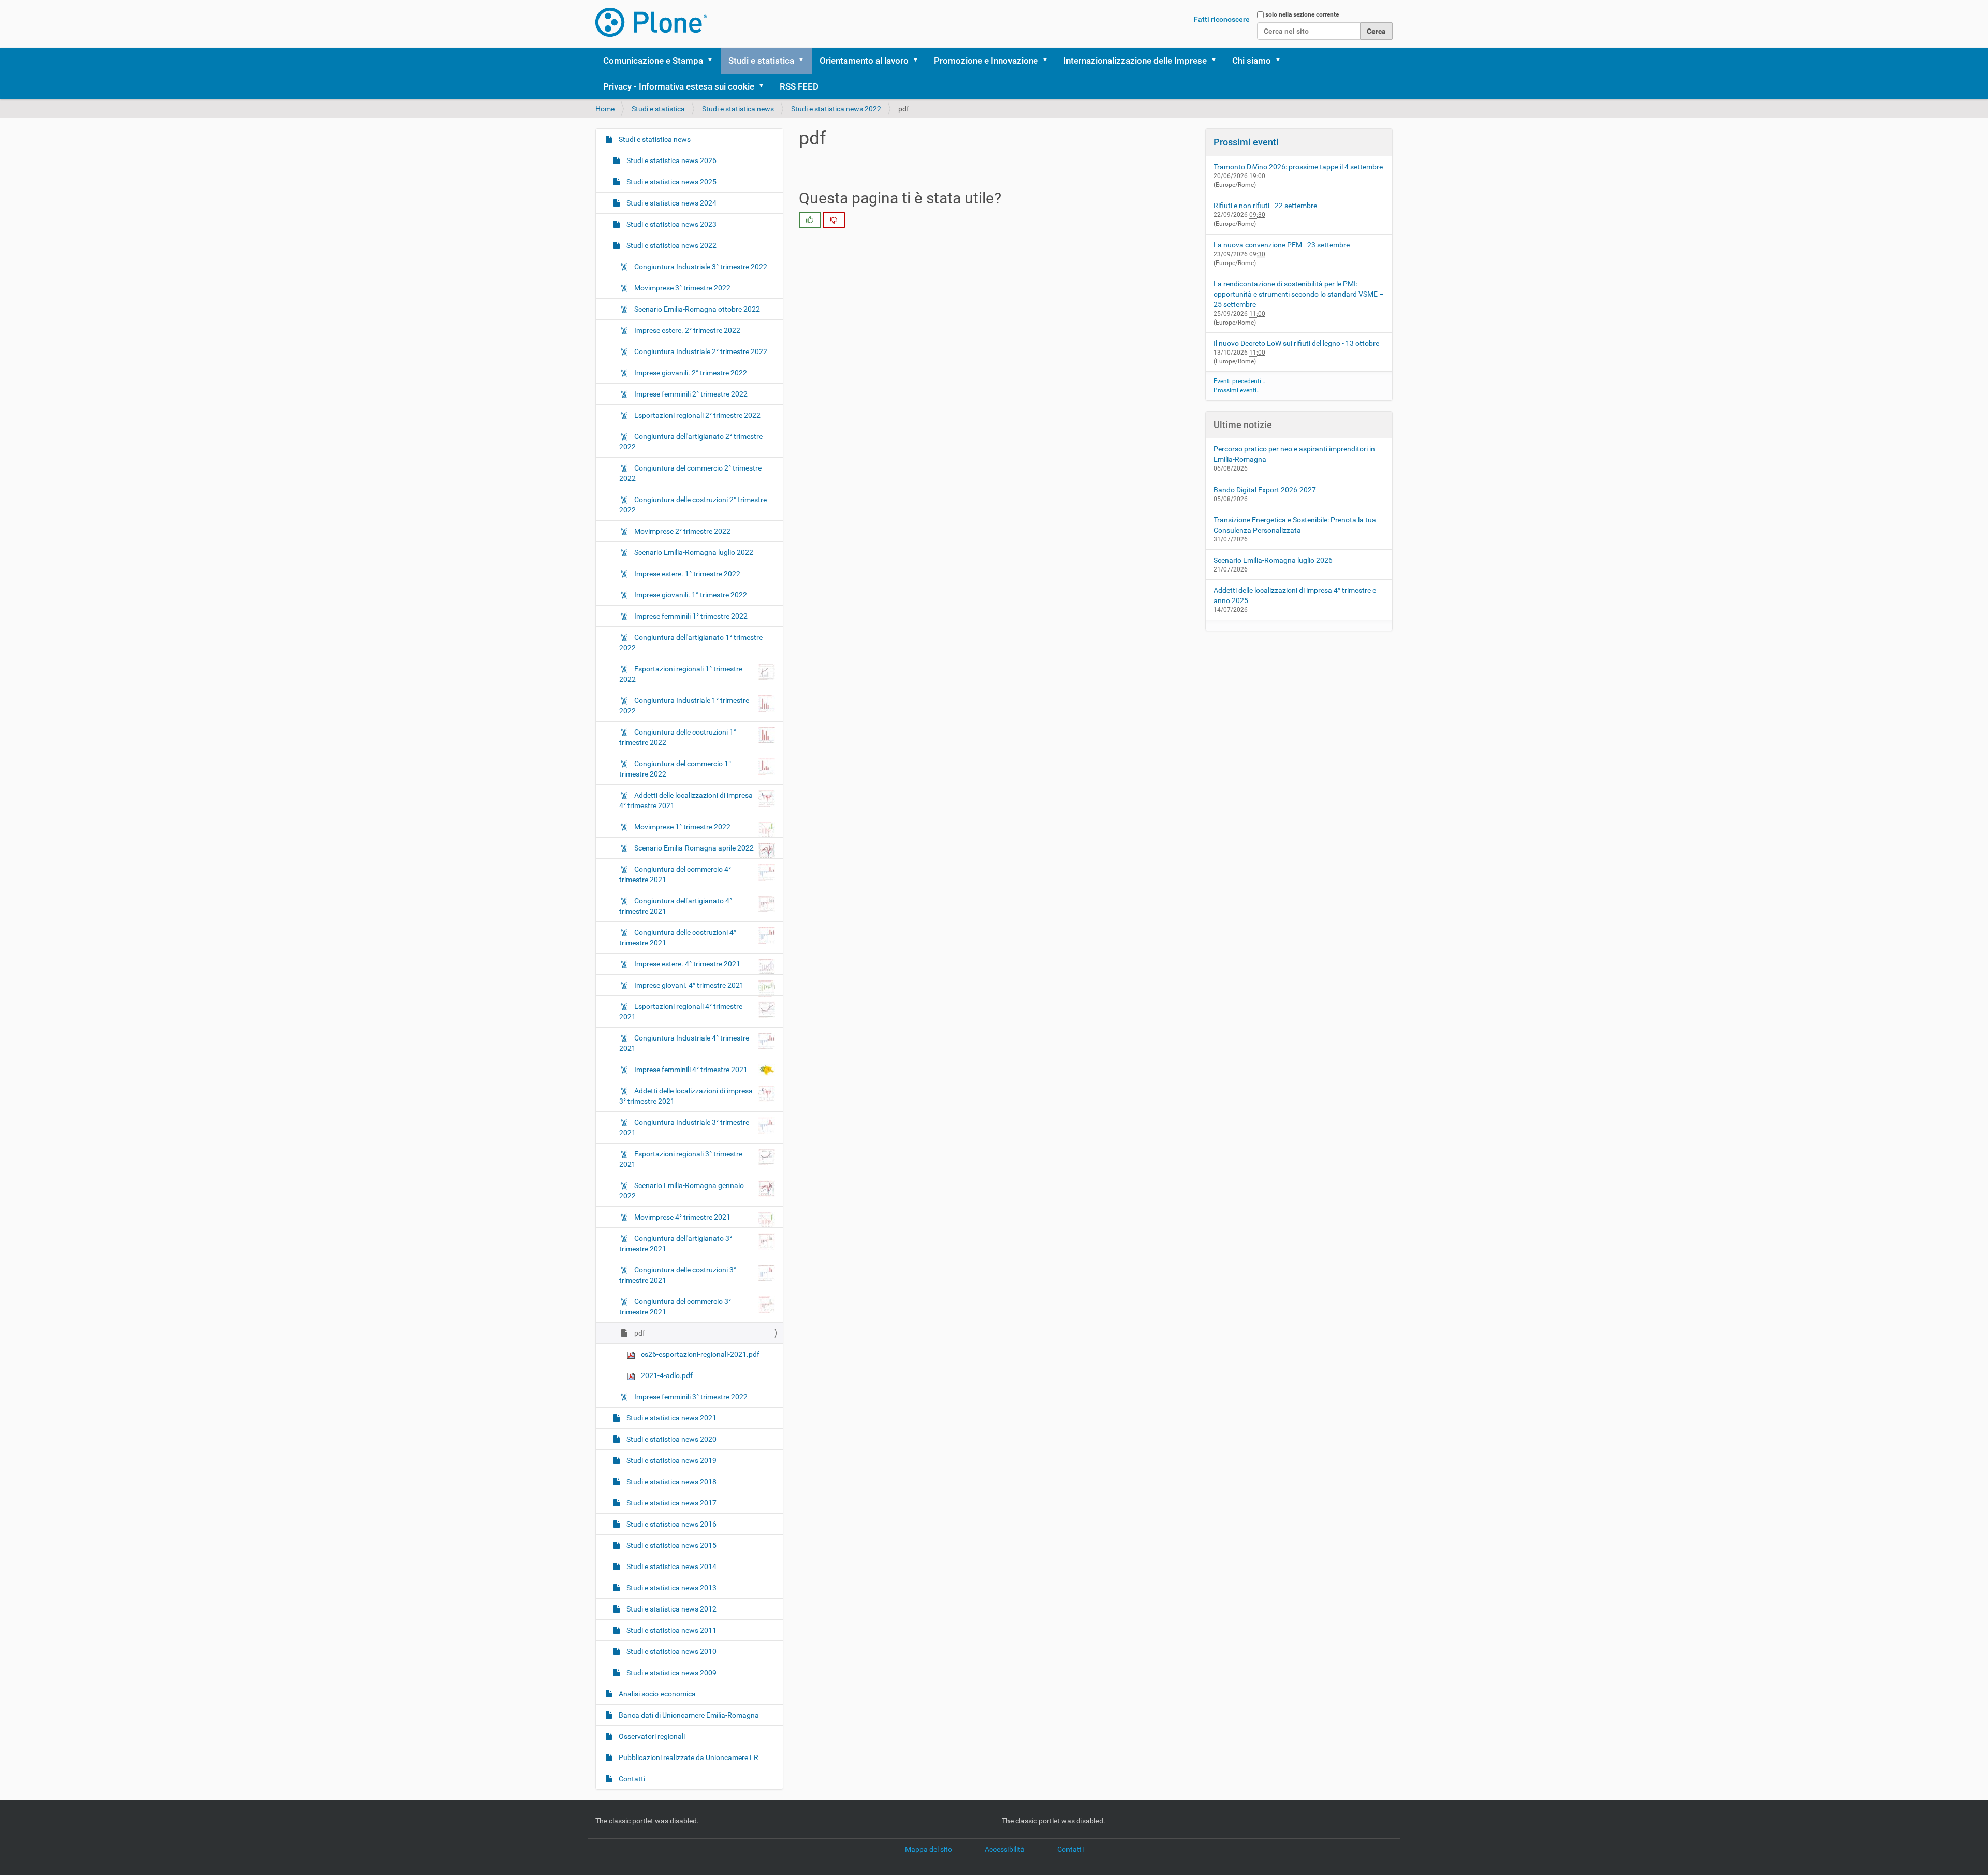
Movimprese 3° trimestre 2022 (682, 288)
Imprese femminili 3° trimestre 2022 (690, 1397)
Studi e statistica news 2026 (671, 160)
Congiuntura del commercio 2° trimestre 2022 (690, 473)
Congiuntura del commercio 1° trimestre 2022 (675, 769)
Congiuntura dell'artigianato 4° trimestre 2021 (676, 906)
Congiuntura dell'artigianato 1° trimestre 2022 (691, 642)
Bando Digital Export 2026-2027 (1265, 490)
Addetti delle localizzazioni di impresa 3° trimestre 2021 (686, 1096)
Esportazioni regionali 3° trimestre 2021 (681, 1159)
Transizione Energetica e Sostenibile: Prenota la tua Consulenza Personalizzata (1295, 525)
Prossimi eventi (1246, 142)
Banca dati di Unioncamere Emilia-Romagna (688, 1715)
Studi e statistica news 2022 (836, 109)
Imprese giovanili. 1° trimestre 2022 (690, 595)
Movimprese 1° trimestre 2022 (682, 827)
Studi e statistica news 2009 (671, 1673)
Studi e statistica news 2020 (671, 1439)
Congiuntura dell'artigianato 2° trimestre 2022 (691, 442)
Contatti (631, 1779)
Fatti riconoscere (1222, 19)
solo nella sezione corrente (1302, 14)
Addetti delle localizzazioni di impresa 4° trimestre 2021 (686, 800)
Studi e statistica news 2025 (671, 182)
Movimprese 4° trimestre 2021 (682, 1217)
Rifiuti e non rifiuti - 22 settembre (1265, 206)
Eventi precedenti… (1239, 381)
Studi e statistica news (738, 109)
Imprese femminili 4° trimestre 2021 (691, 1070)
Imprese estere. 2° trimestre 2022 (686, 330)
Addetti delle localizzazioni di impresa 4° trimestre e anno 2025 (1295, 595)
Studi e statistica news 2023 (671, 224)
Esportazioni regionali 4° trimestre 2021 (681, 1012)
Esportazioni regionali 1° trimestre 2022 (681, 674)
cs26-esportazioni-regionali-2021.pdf (699, 1354)
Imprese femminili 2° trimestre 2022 (690, 394)
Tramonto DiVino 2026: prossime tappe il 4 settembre (1298, 167)
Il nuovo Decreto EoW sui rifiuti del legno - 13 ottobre (1296, 343)
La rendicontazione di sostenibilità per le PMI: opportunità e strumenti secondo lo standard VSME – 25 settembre (1299, 294)
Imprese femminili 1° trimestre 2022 (690, 616)
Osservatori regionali (651, 1736)
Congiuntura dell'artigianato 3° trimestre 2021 (676, 1243)
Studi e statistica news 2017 (671, 1503)
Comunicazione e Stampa (653, 61)
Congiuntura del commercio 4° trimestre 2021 (675, 874)
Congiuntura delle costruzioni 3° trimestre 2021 (678, 1275)
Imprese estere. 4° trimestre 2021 (687, 964)
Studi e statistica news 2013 (671, 1588)
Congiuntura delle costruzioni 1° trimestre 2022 (678, 737)
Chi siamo (1252, 61)
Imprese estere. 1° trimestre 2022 (686, 574)
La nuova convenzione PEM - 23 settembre (1282, 245)
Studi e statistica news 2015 (671, 1545)
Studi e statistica (761, 61)
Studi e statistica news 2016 (671, 1524)
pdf (639, 1333)
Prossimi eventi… (1237, 390)
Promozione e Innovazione (986, 61)
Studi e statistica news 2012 (671, 1609)
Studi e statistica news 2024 (671, 203)
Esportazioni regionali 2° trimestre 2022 (697, 415)
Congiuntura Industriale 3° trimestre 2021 (684, 1127)
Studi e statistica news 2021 (671, 1418)
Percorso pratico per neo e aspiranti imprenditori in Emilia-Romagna (1294, 454)
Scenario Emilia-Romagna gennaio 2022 (682, 1191)
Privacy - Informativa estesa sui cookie (679, 86)
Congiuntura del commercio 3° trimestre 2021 (675, 1307)
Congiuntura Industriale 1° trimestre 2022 (684, 706)
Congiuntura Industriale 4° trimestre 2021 (684, 1043)
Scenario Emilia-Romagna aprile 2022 (694, 848)
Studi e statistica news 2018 (671, 1482)
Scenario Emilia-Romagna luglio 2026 (1273, 560)
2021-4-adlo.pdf (666, 1375)
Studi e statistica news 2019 (671, 1460)
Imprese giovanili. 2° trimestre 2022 (690, 373)
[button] (713, 61)
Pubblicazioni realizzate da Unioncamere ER (688, 1757)
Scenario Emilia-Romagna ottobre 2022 (696, 309)
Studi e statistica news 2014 (671, 1566)
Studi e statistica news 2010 (671, 1651)
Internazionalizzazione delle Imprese (1135, 61)
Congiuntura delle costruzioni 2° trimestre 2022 (693, 505)
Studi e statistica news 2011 (671, 1630)
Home (605, 109)
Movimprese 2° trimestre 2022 (682, 531)
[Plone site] (651, 22)
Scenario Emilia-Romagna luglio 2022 (693, 552)
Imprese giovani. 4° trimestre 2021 (689, 985)
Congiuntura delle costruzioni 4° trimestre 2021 (678, 937)
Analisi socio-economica (656, 1694)
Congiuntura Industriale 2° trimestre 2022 (700, 351)
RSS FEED (799, 86)
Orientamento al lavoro (864, 61)
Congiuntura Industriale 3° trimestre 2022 (700, 267)
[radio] (810, 220)
